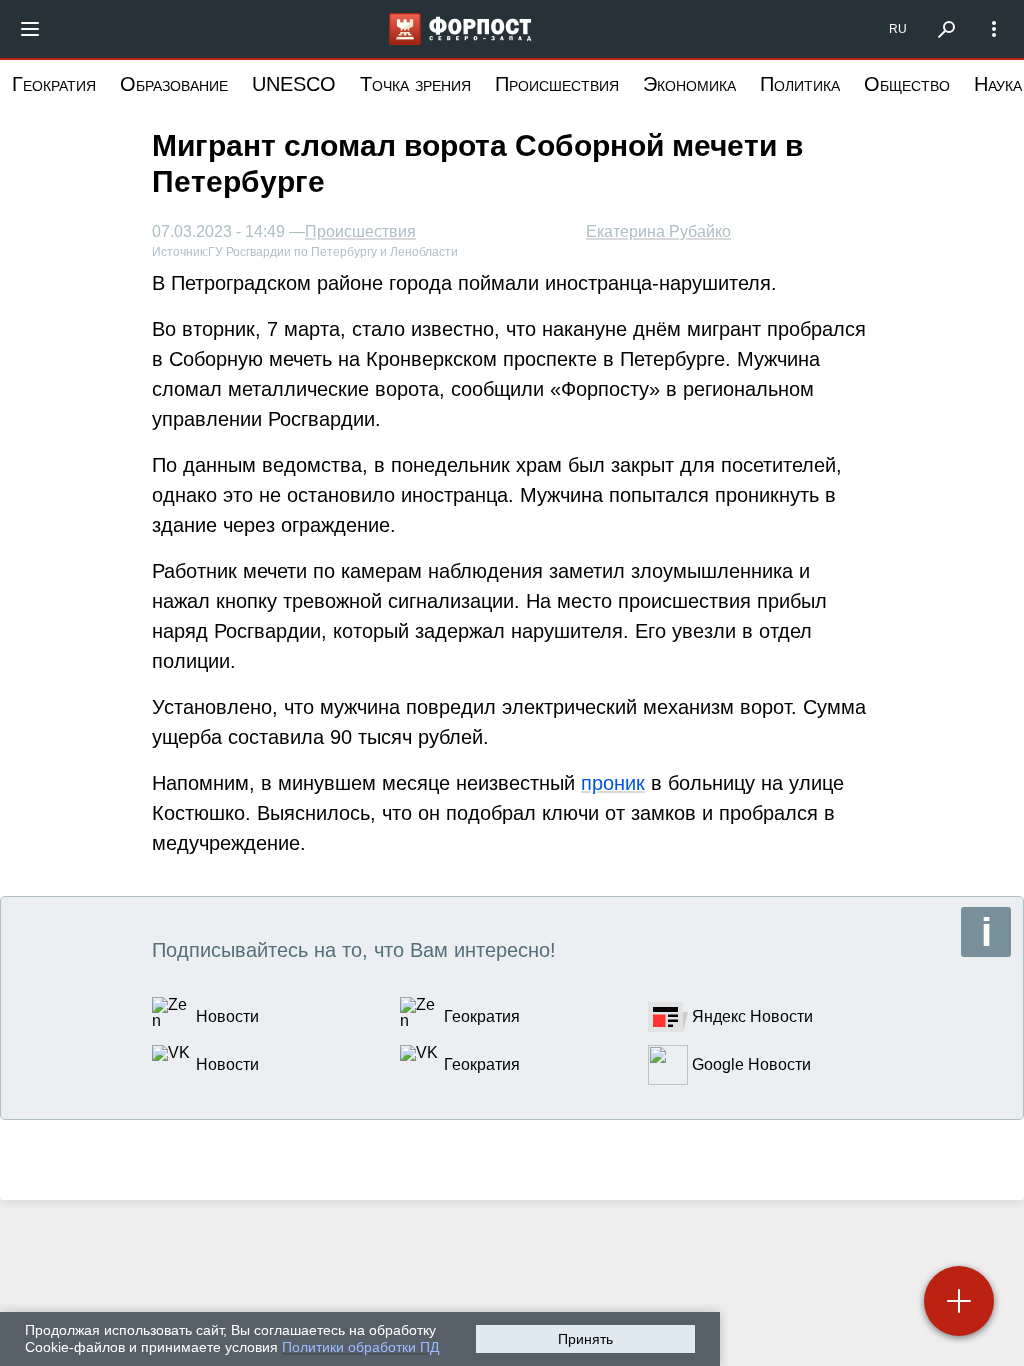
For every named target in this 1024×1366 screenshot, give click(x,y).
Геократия (54, 84)
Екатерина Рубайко (658, 231)
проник (613, 783)
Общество (907, 84)
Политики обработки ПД (360, 1347)
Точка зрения (415, 84)
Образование (174, 84)
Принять (585, 1339)
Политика (800, 84)
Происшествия (557, 84)
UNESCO (294, 84)
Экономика (689, 84)
